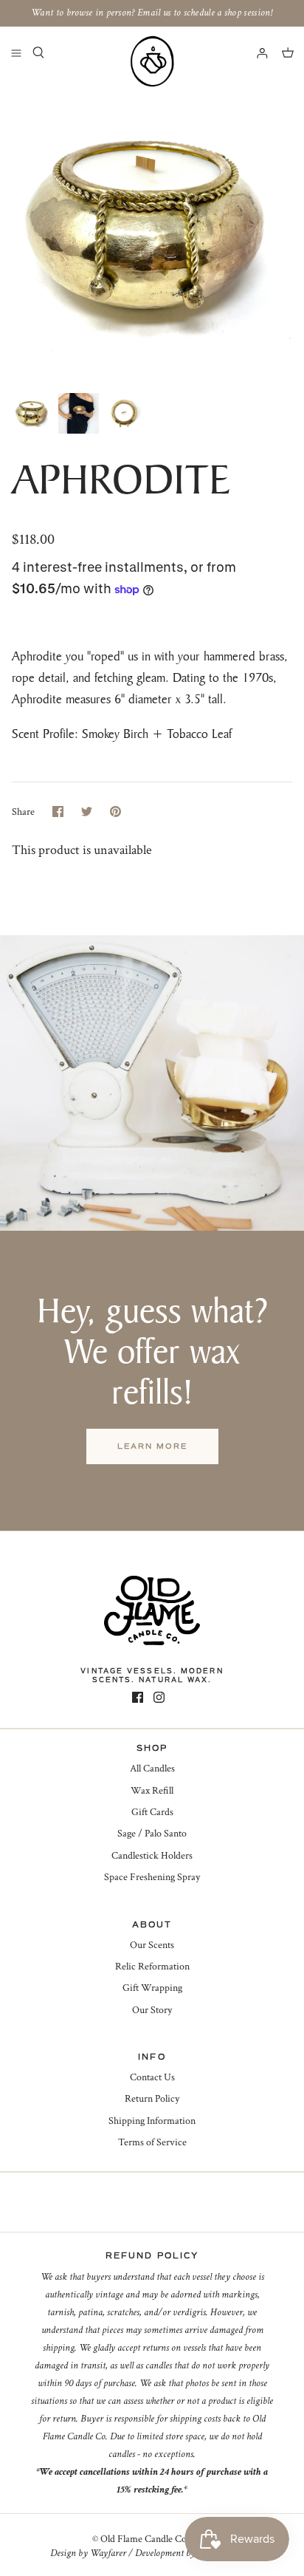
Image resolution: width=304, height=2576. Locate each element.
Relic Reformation (152, 1967)
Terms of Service (152, 2142)
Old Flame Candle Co (144, 2539)
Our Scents (152, 1945)
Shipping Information (152, 2121)
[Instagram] (159, 1697)
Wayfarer (108, 2553)
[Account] (255, 52)
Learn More (152, 1446)
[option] (152, 232)
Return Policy (152, 2099)
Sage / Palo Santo (152, 1834)
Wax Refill (152, 1791)
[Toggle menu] (16, 52)
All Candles (152, 1769)
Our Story (152, 2010)
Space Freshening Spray (152, 1877)
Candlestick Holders (152, 1856)
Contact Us (152, 2077)
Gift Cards (152, 1812)
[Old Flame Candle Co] (152, 61)
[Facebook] (138, 1697)
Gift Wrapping (152, 1988)
